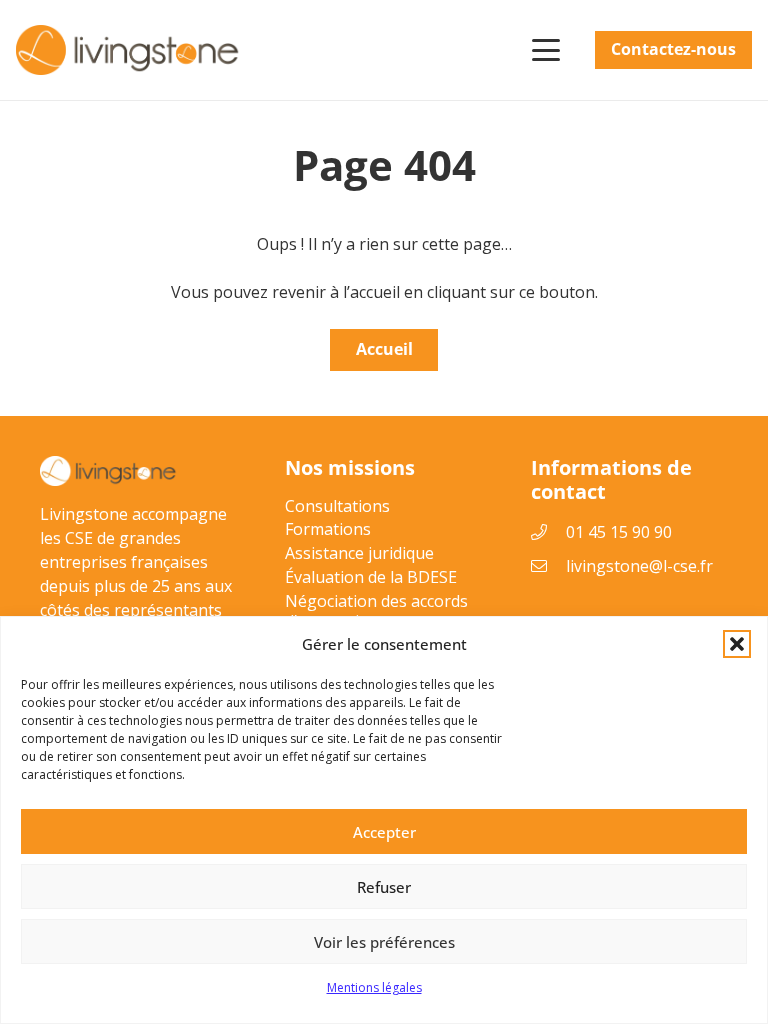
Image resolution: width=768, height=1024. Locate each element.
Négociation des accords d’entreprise (376, 611)
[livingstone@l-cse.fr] (549, 566)
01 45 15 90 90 (619, 532)
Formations (328, 529)
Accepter (384, 832)
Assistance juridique (359, 553)
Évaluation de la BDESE (371, 577)
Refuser (384, 887)
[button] (737, 644)
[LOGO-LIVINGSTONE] (129, 50)
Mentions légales (374, 987)
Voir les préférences (384, 942)
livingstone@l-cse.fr (639, 566)
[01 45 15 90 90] (549, 532)
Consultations (337, 506)
